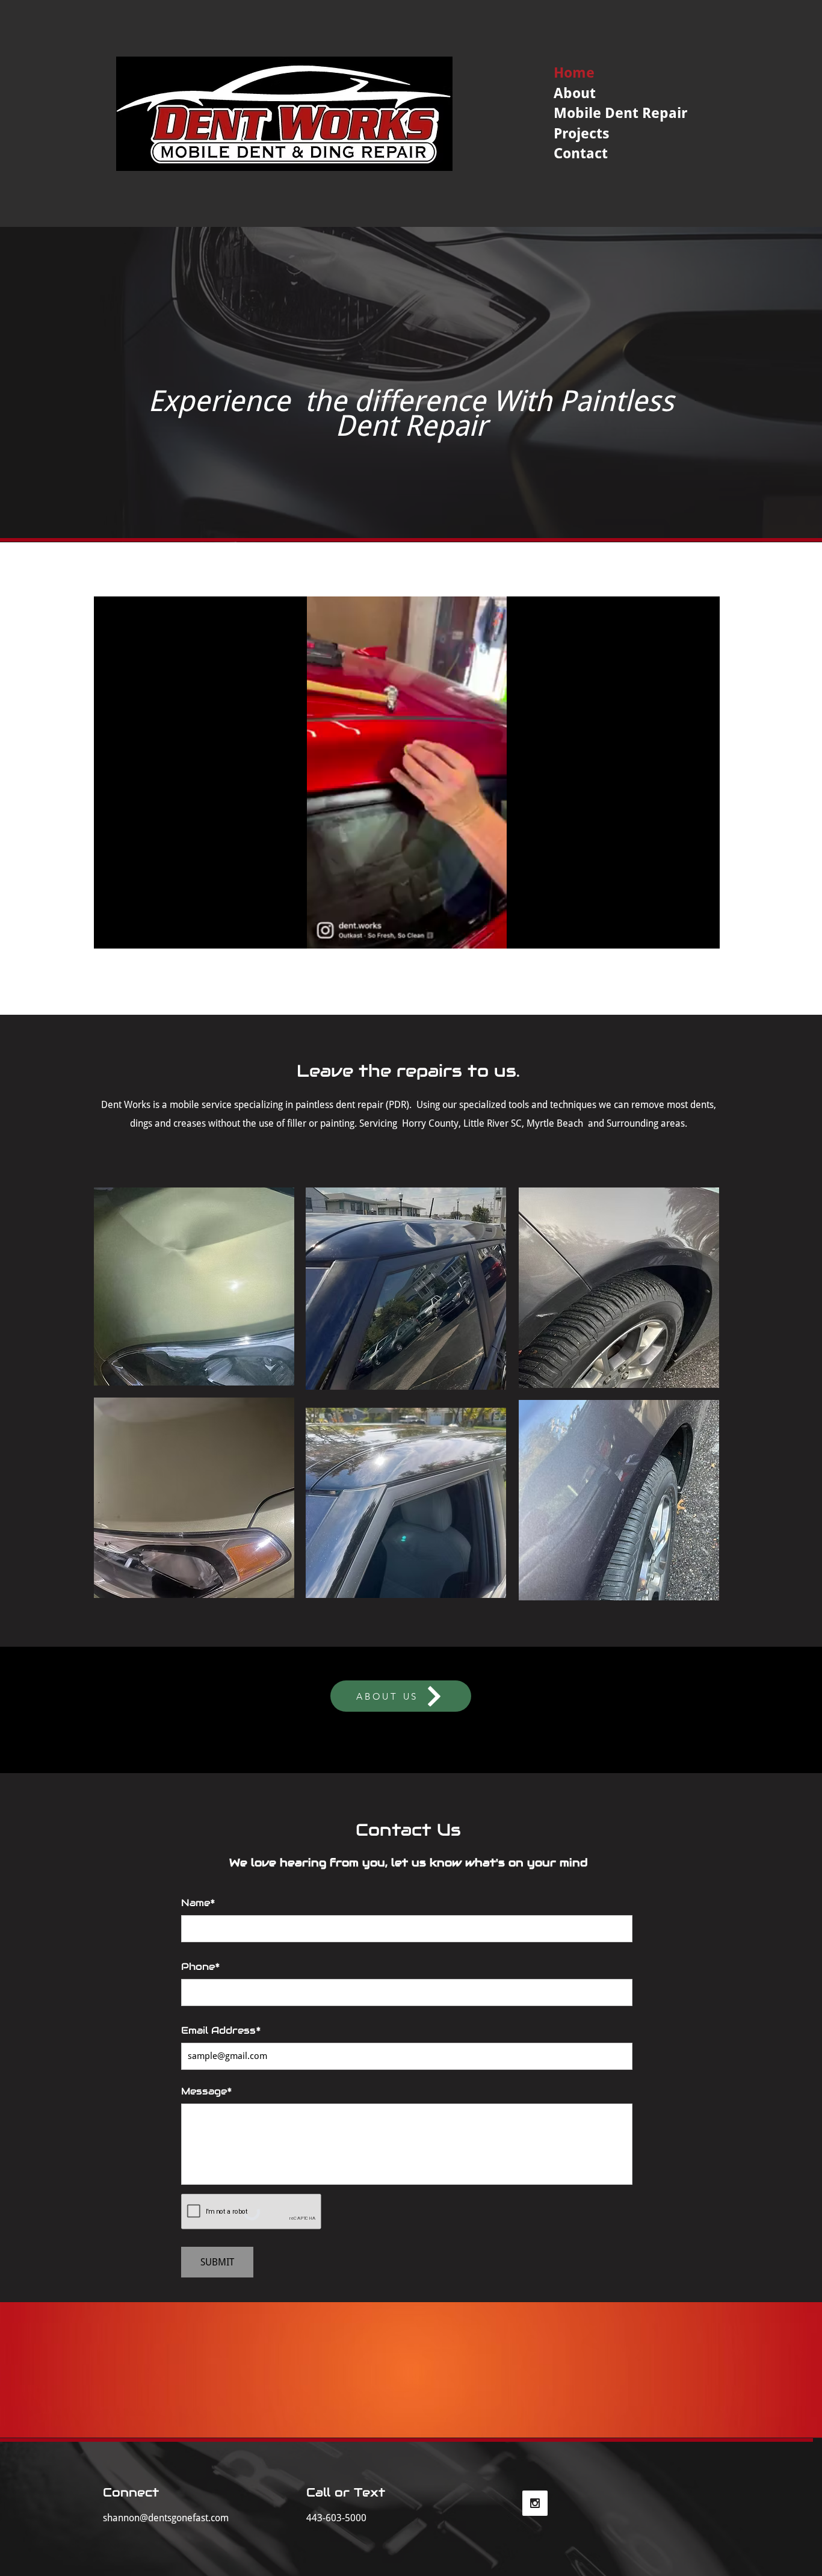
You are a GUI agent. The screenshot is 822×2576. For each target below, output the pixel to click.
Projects (582, 134)
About (575, 93)
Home (574, 73)
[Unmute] (130, 932)
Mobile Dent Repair (620, 113)
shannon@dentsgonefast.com (166, 2518)
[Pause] (110, 932)
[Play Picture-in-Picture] (683, 932)
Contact (581, 153)
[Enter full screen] (703, 932)
